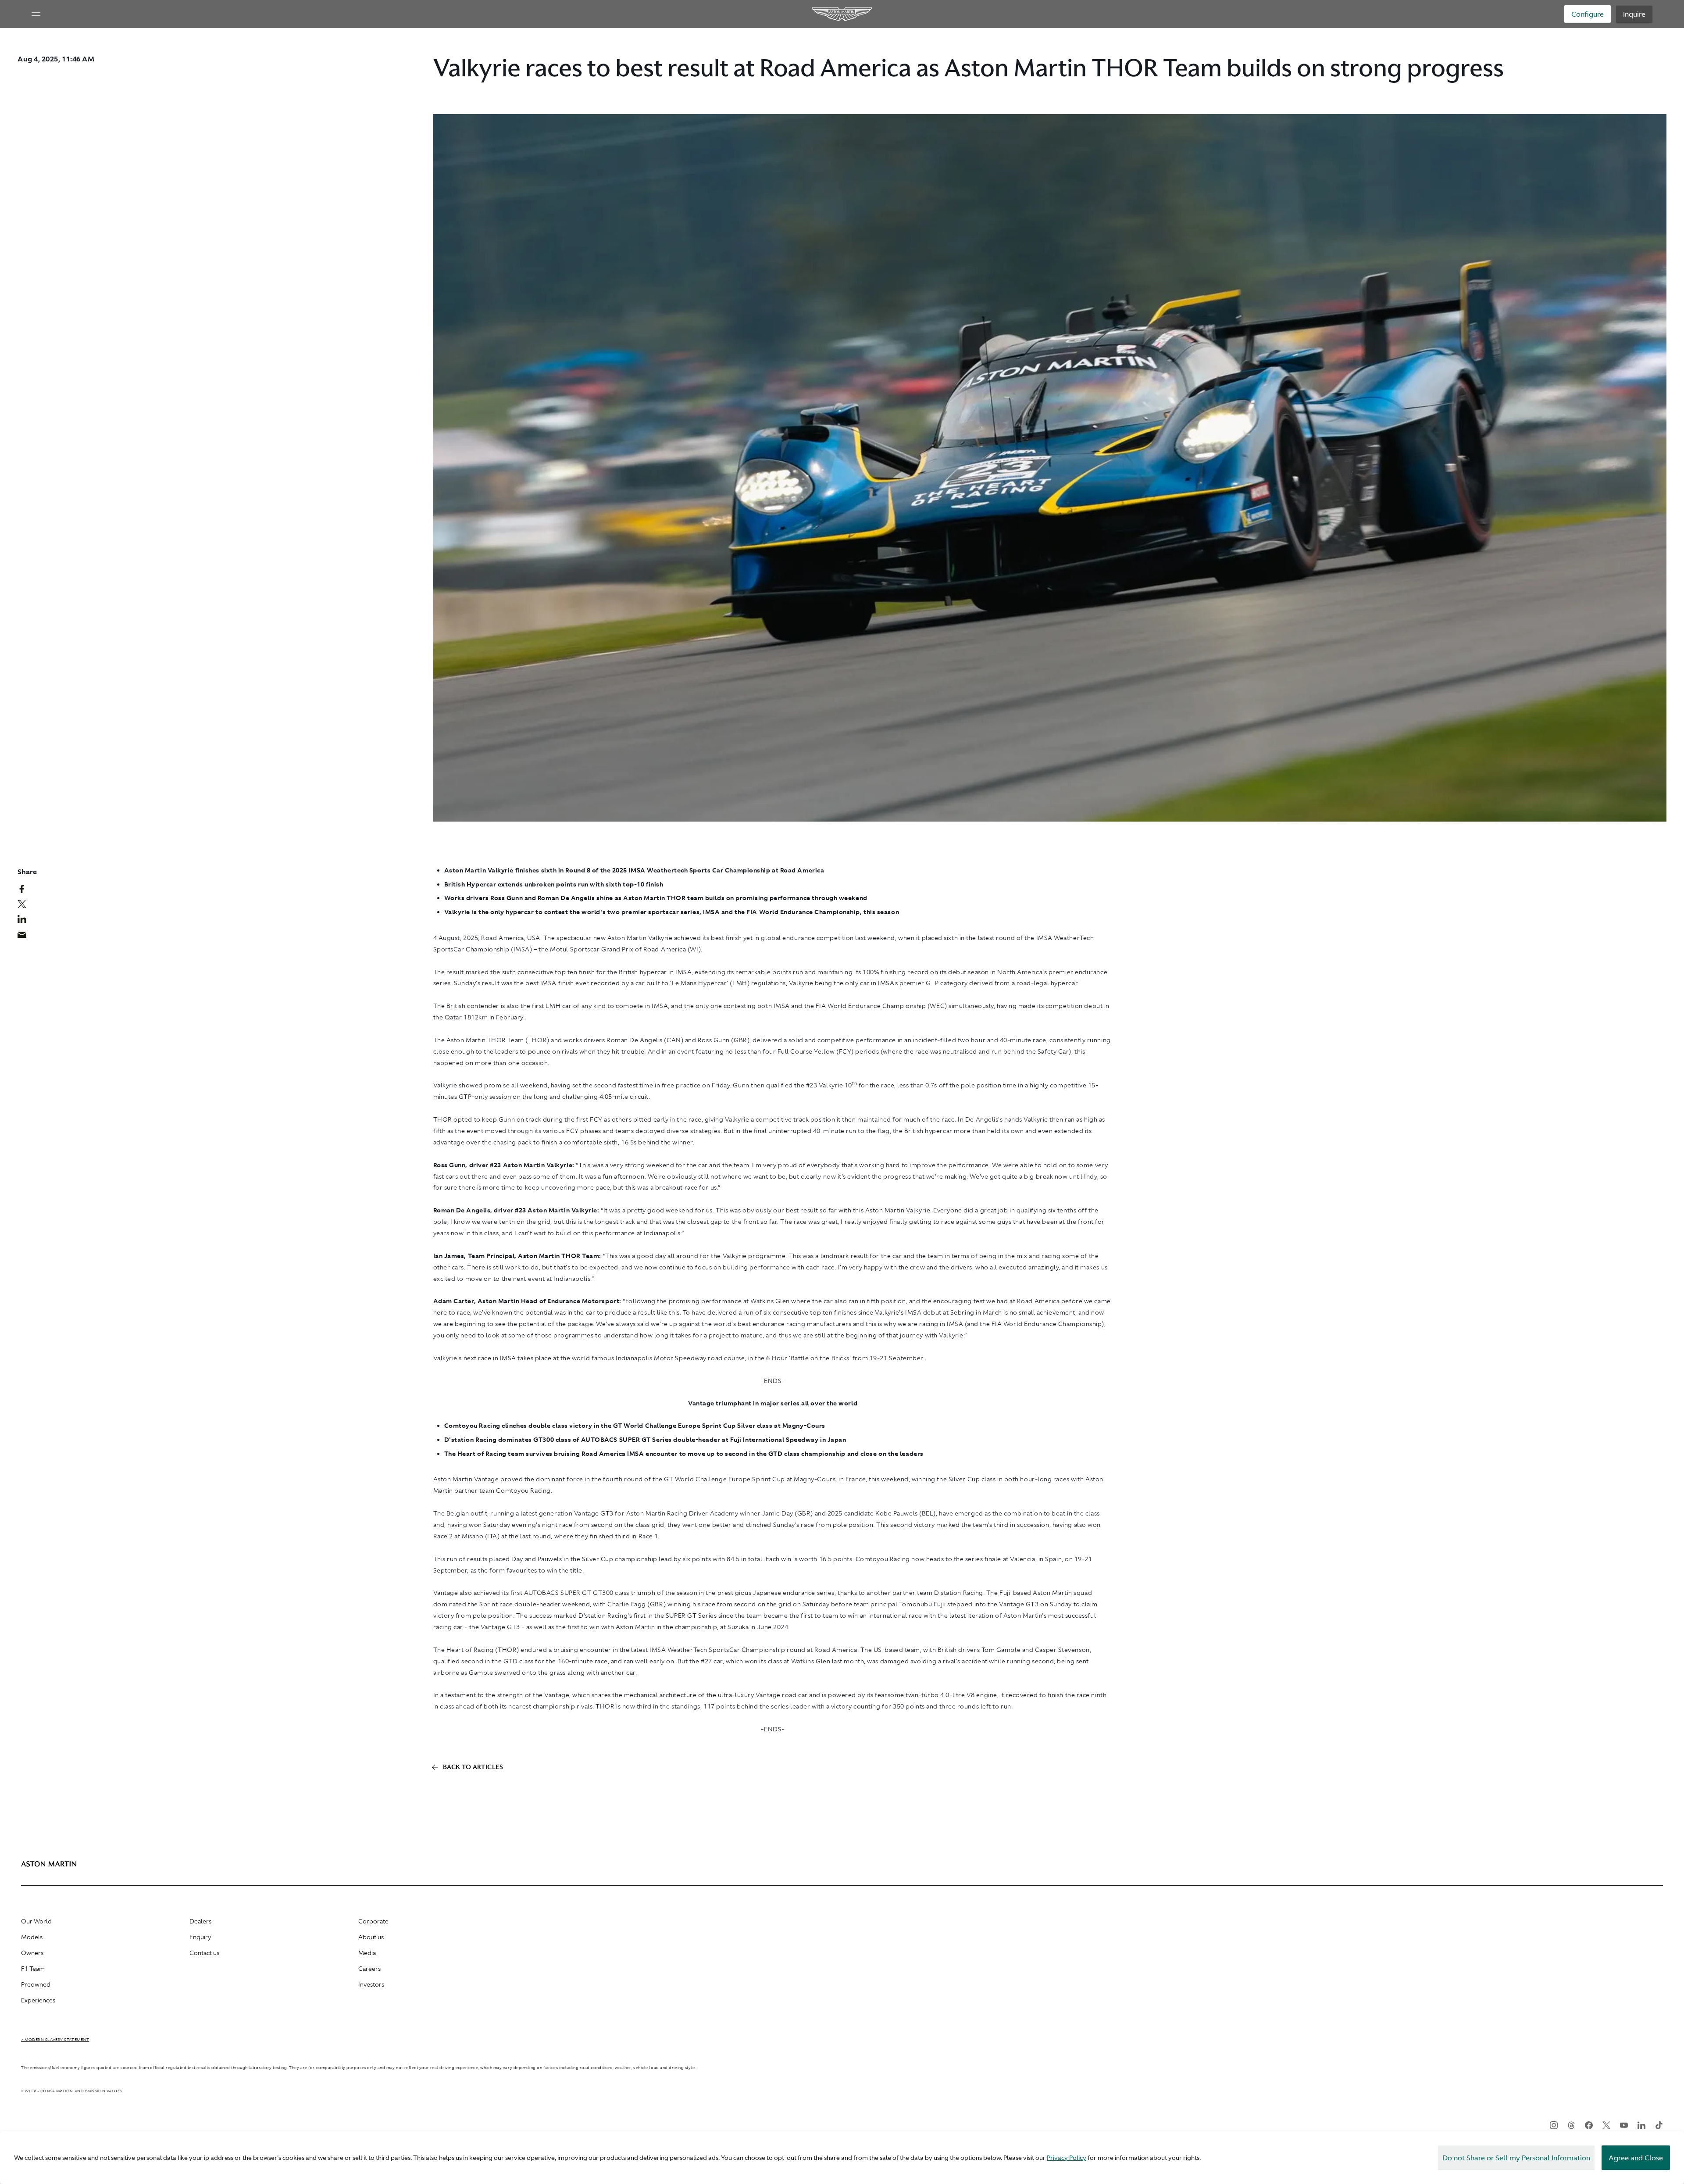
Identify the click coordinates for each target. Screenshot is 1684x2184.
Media (367, 1953)
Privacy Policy (1067, 2158)
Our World (36, 1921)
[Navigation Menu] (36, 14)
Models (32, 1937)
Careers (369, 1969)
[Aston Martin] (842, 14)
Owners (32, 1953)
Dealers (200, 1921)
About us (371, 1937)
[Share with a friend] (27, 937)
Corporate (373, 1921)
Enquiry (200, 1937)
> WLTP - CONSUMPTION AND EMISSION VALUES (72, 2091)
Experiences (38, 2000)
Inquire (1634, 14)
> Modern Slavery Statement (55, 2040)
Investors (371, 1984)
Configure (1588, 14)
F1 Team (33, 1969)
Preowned (36, 1984)
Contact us (204, 1953)
